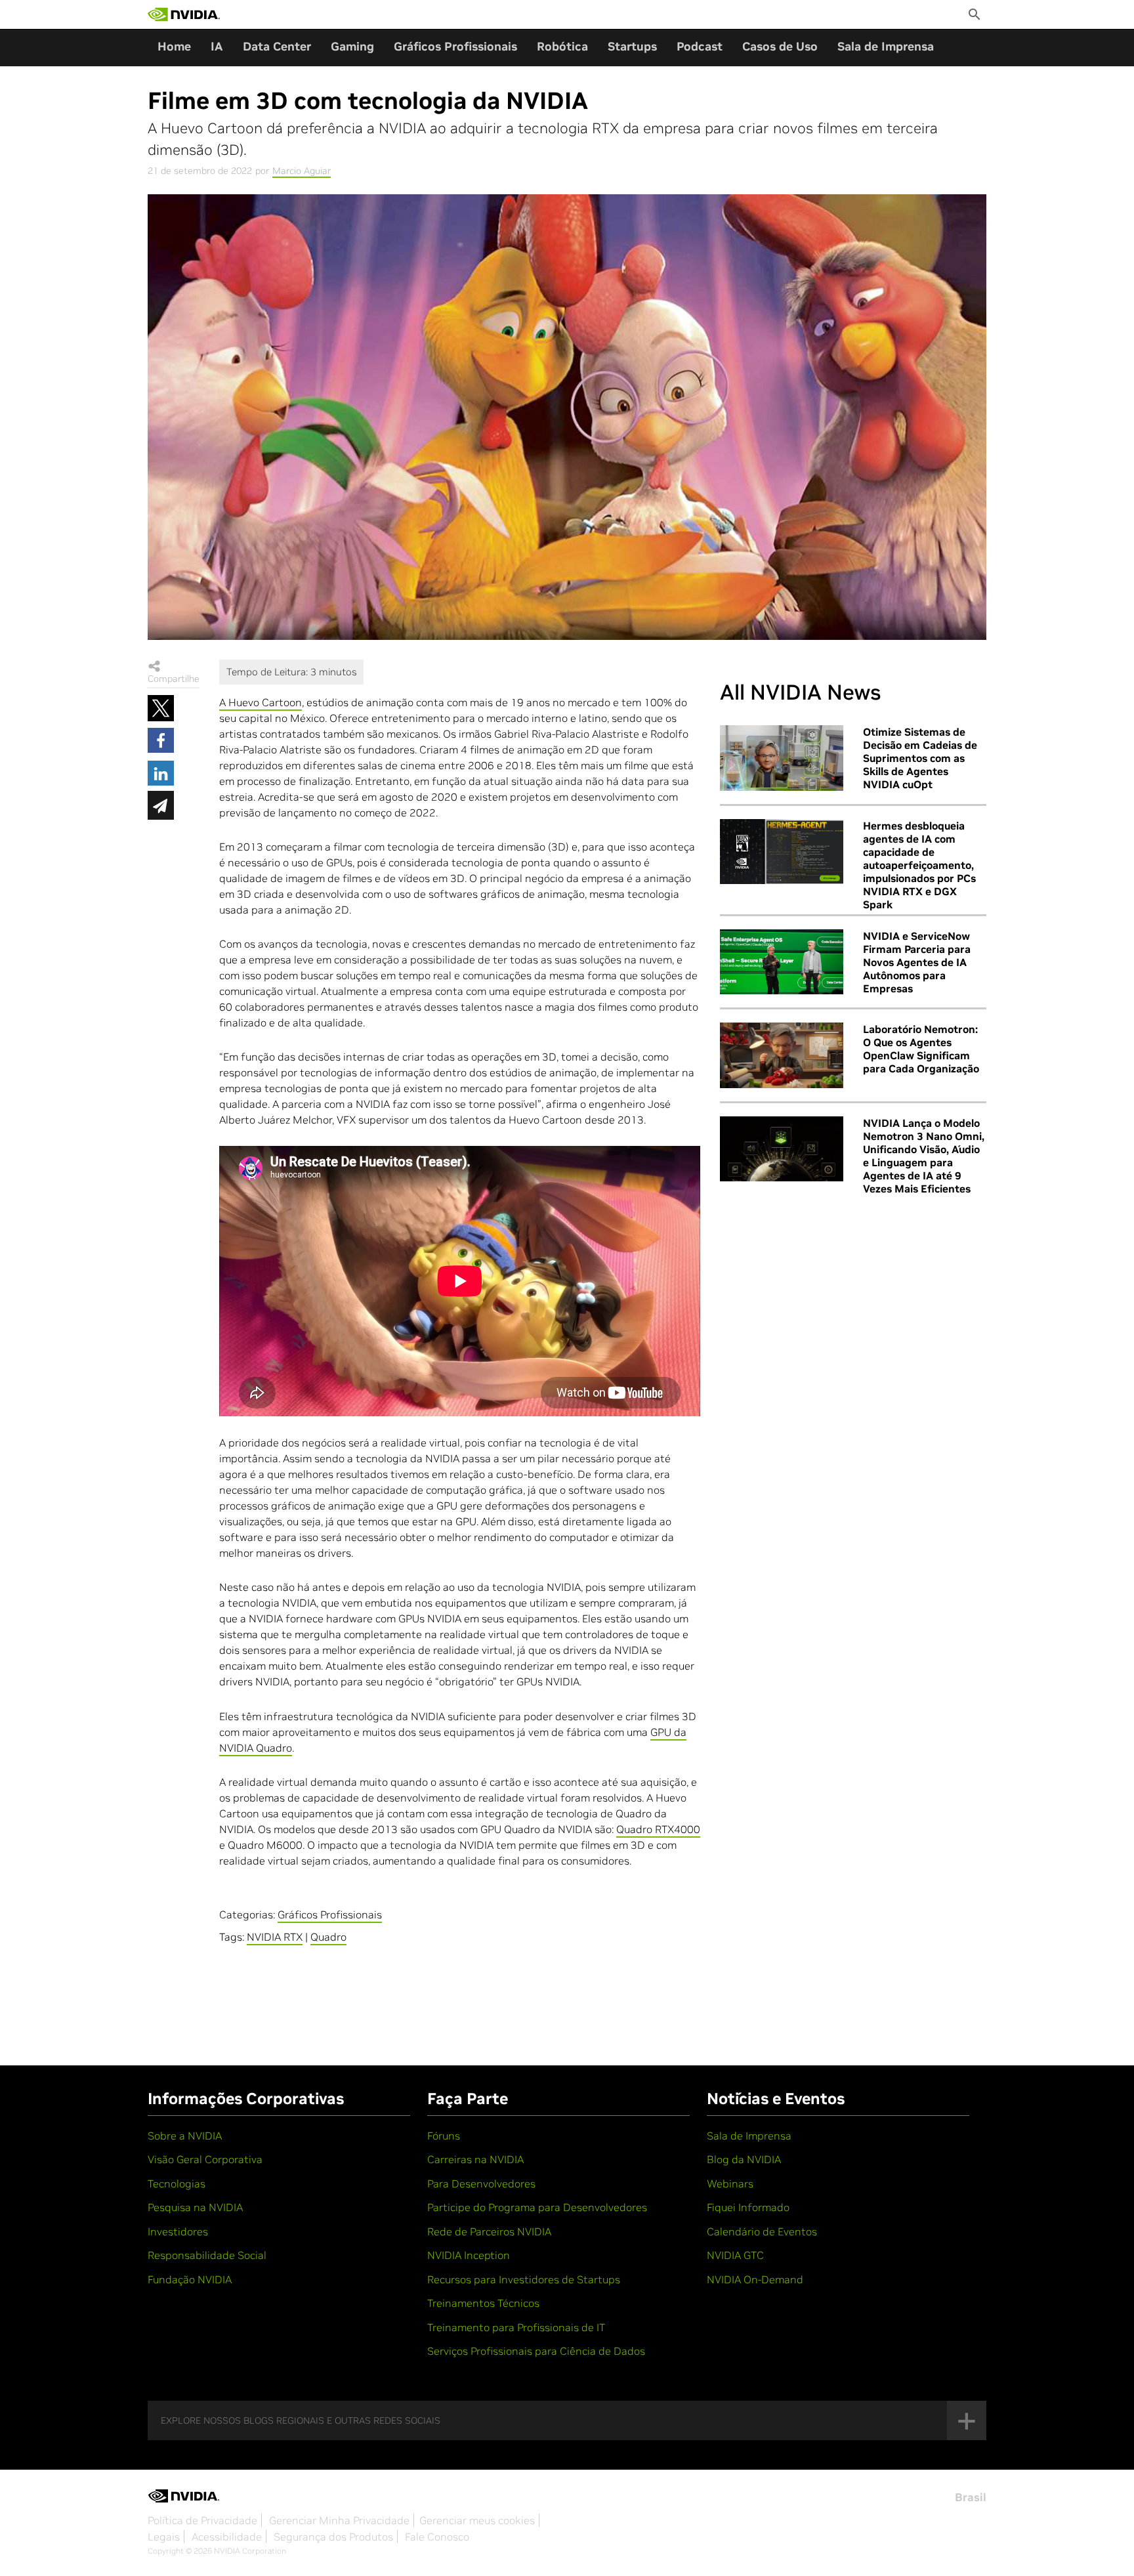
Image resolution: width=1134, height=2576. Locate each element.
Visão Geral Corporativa (205, 2159)
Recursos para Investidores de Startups (524, 2279)
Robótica (562, 46)
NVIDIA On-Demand (755, 2279)
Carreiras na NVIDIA (475, 2159)
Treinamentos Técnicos (483, 2303)
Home (174, 46)
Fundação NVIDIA (190, 2279)
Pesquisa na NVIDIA (195, 2207)
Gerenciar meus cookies (477, 2520)
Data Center (277, 46)
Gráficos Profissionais (455, 46)
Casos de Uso (780, 46)
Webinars (730, 2184)
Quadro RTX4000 (658, 1829)
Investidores (178, 2231)
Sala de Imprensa (886, 46)
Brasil (971, 2497)
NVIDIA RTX (275, 1937)
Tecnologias (177, 2184)
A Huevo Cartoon (261, 702)
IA (217, 46)
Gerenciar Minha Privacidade (339, 2520)
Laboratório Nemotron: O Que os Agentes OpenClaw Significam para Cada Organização (921, 1049)
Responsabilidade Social (207, 2255)
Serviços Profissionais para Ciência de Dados (536, 2351)
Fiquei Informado (748, 2207)
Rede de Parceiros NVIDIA (489, 2231)
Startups (632, 46)
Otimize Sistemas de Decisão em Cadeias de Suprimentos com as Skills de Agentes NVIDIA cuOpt (920, 758)
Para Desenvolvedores (481, 2184)
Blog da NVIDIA (744, 2159)
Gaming (352, 46)
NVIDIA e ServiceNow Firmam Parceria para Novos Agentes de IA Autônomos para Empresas (917, 962)
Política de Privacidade (202, 2520)
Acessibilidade (227, 2537)
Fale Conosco (437, 2537)
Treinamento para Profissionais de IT (516, 2327)
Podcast (700, 46)
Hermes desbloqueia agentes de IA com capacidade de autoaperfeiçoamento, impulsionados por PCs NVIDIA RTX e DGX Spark (919, 865)
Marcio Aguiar (302, 171)
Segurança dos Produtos (333, 2537)
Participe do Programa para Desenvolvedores (537, 2207)
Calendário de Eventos (762, 2231)
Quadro (328, 1937)
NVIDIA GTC (735, 2255)
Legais (164, 2537)
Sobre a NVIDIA (185, 2136)
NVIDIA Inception (469, 2255)
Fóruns (444, 2136)
